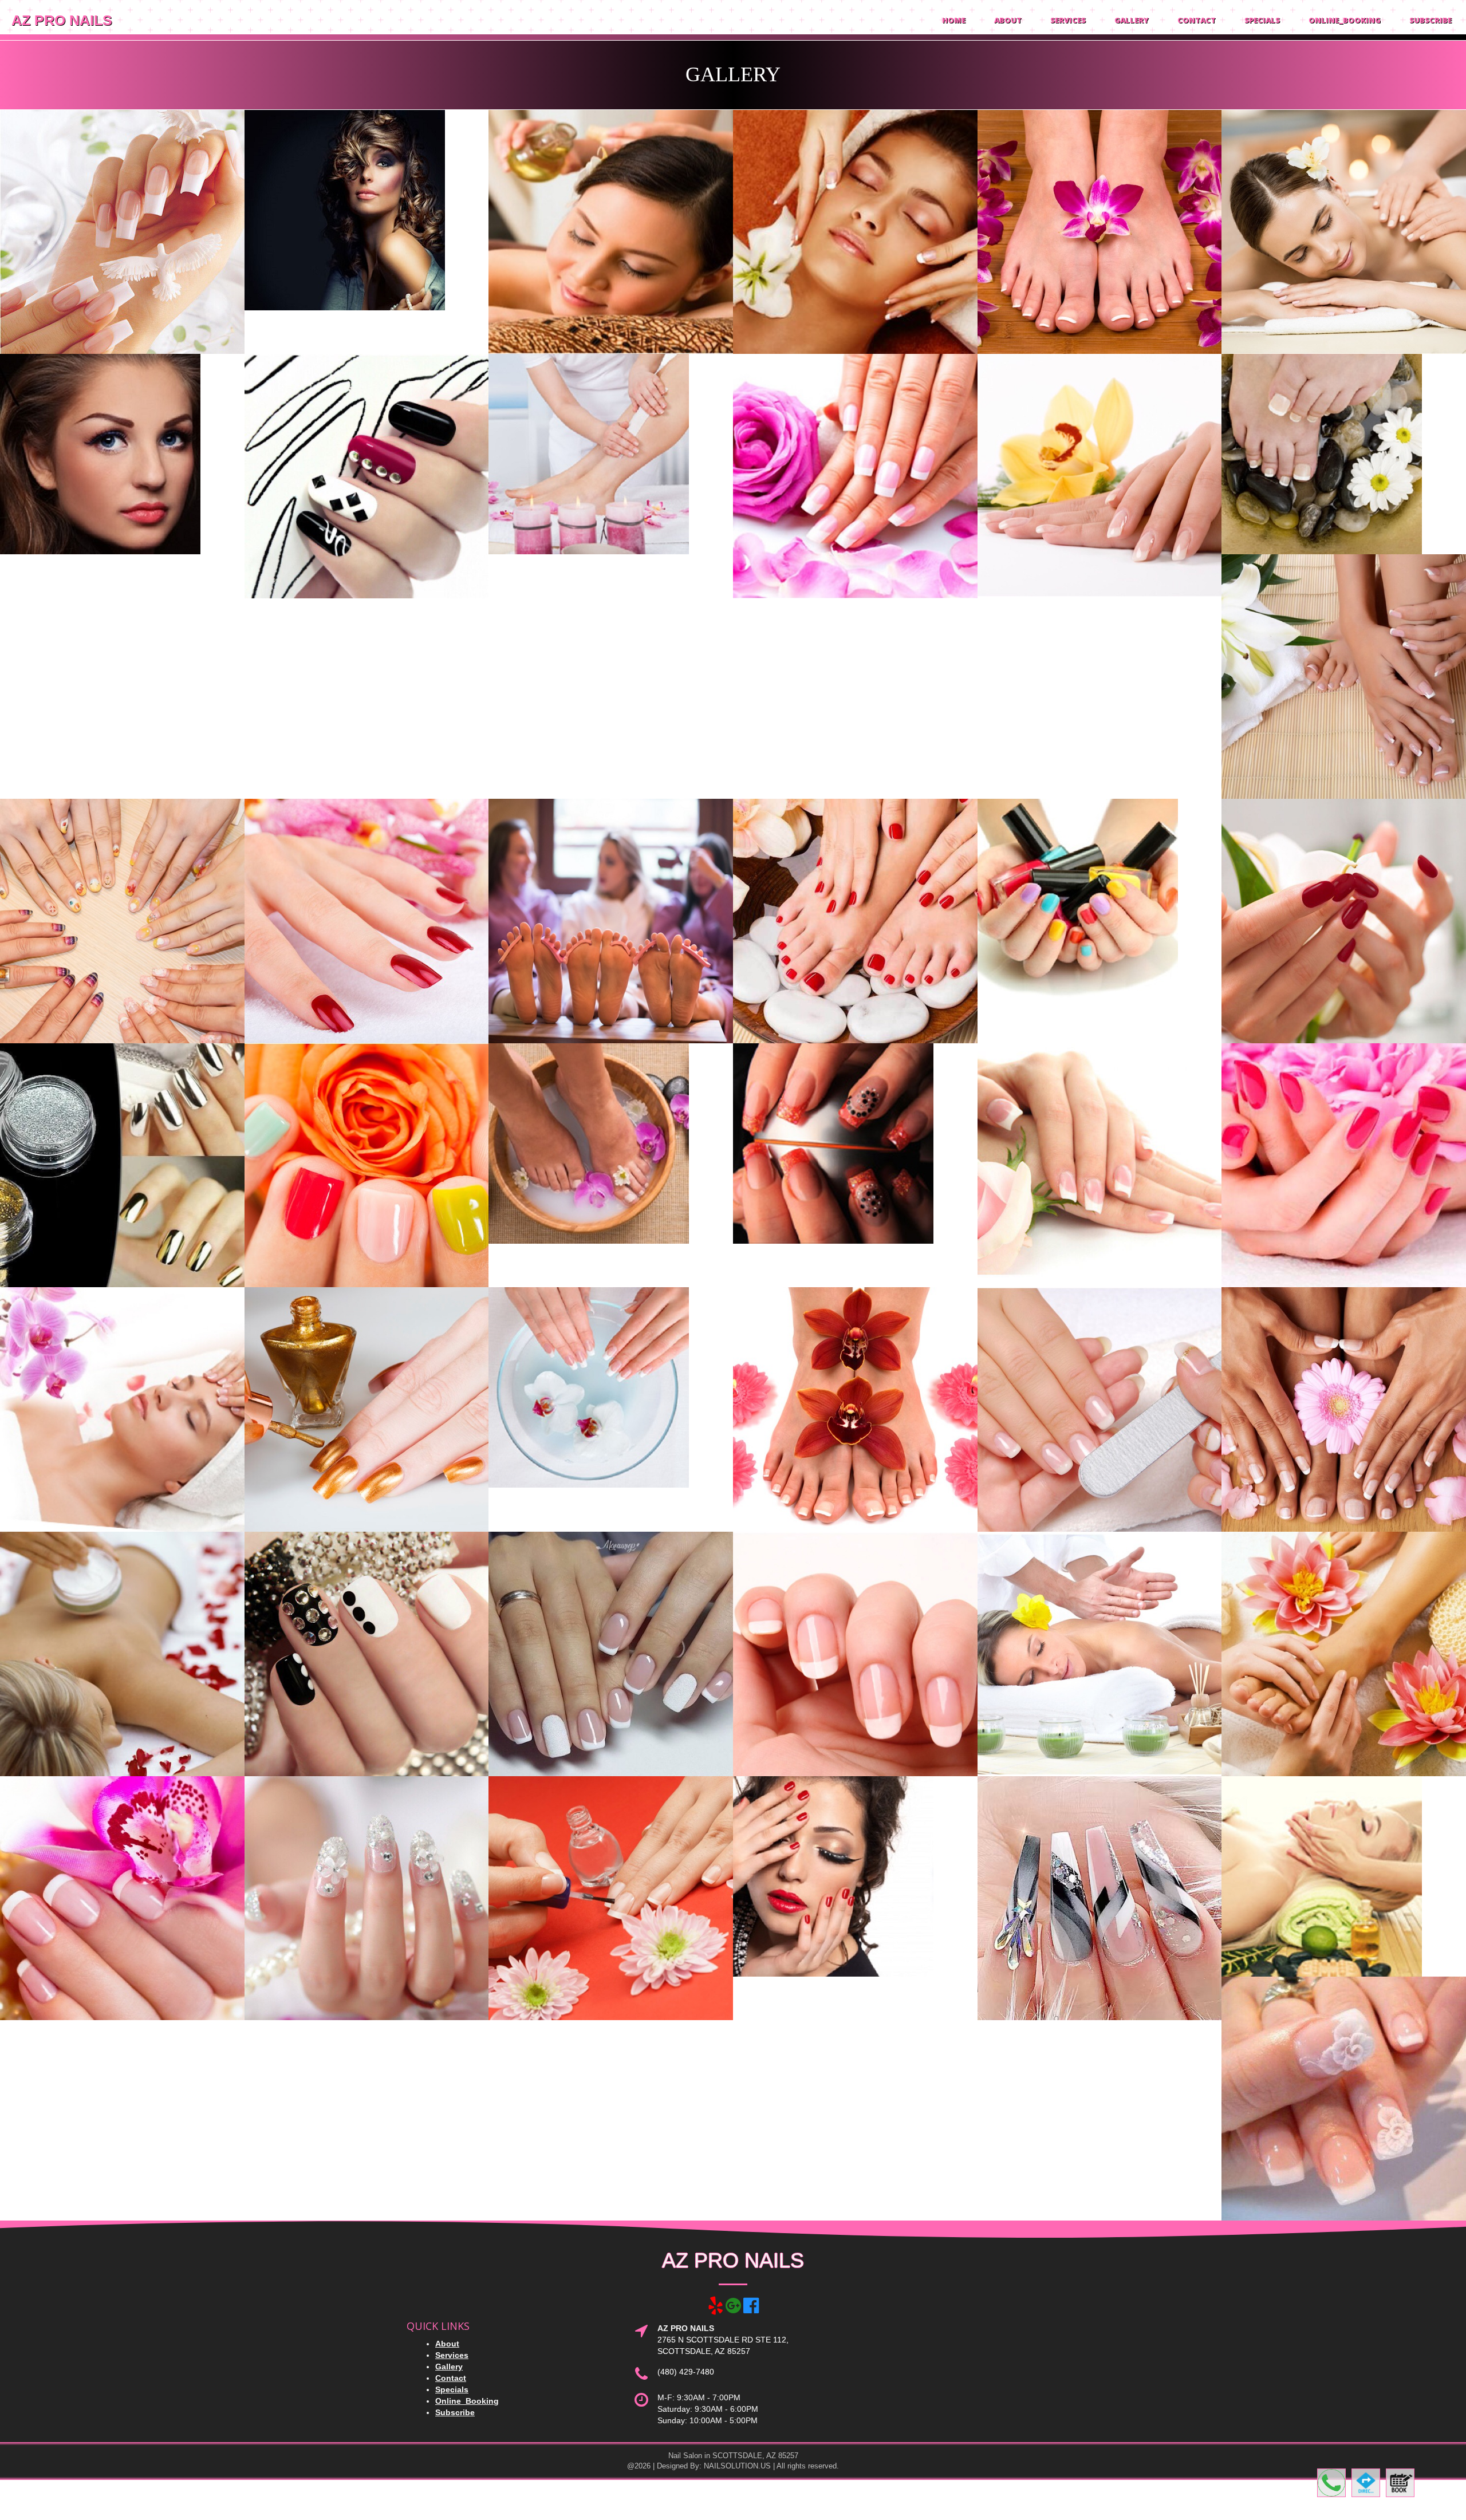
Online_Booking (1345, 20)
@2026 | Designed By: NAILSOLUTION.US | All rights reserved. (733, 2466)
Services (1068, 20)
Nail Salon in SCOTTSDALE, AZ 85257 (733, 2456)
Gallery (1132, 20)
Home (954, 20)
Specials (1262, 20)
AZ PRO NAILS (62, 20)
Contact (1197, 20)
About (1008, 20)
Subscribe (1430, 20)
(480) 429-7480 (686, 2372)
